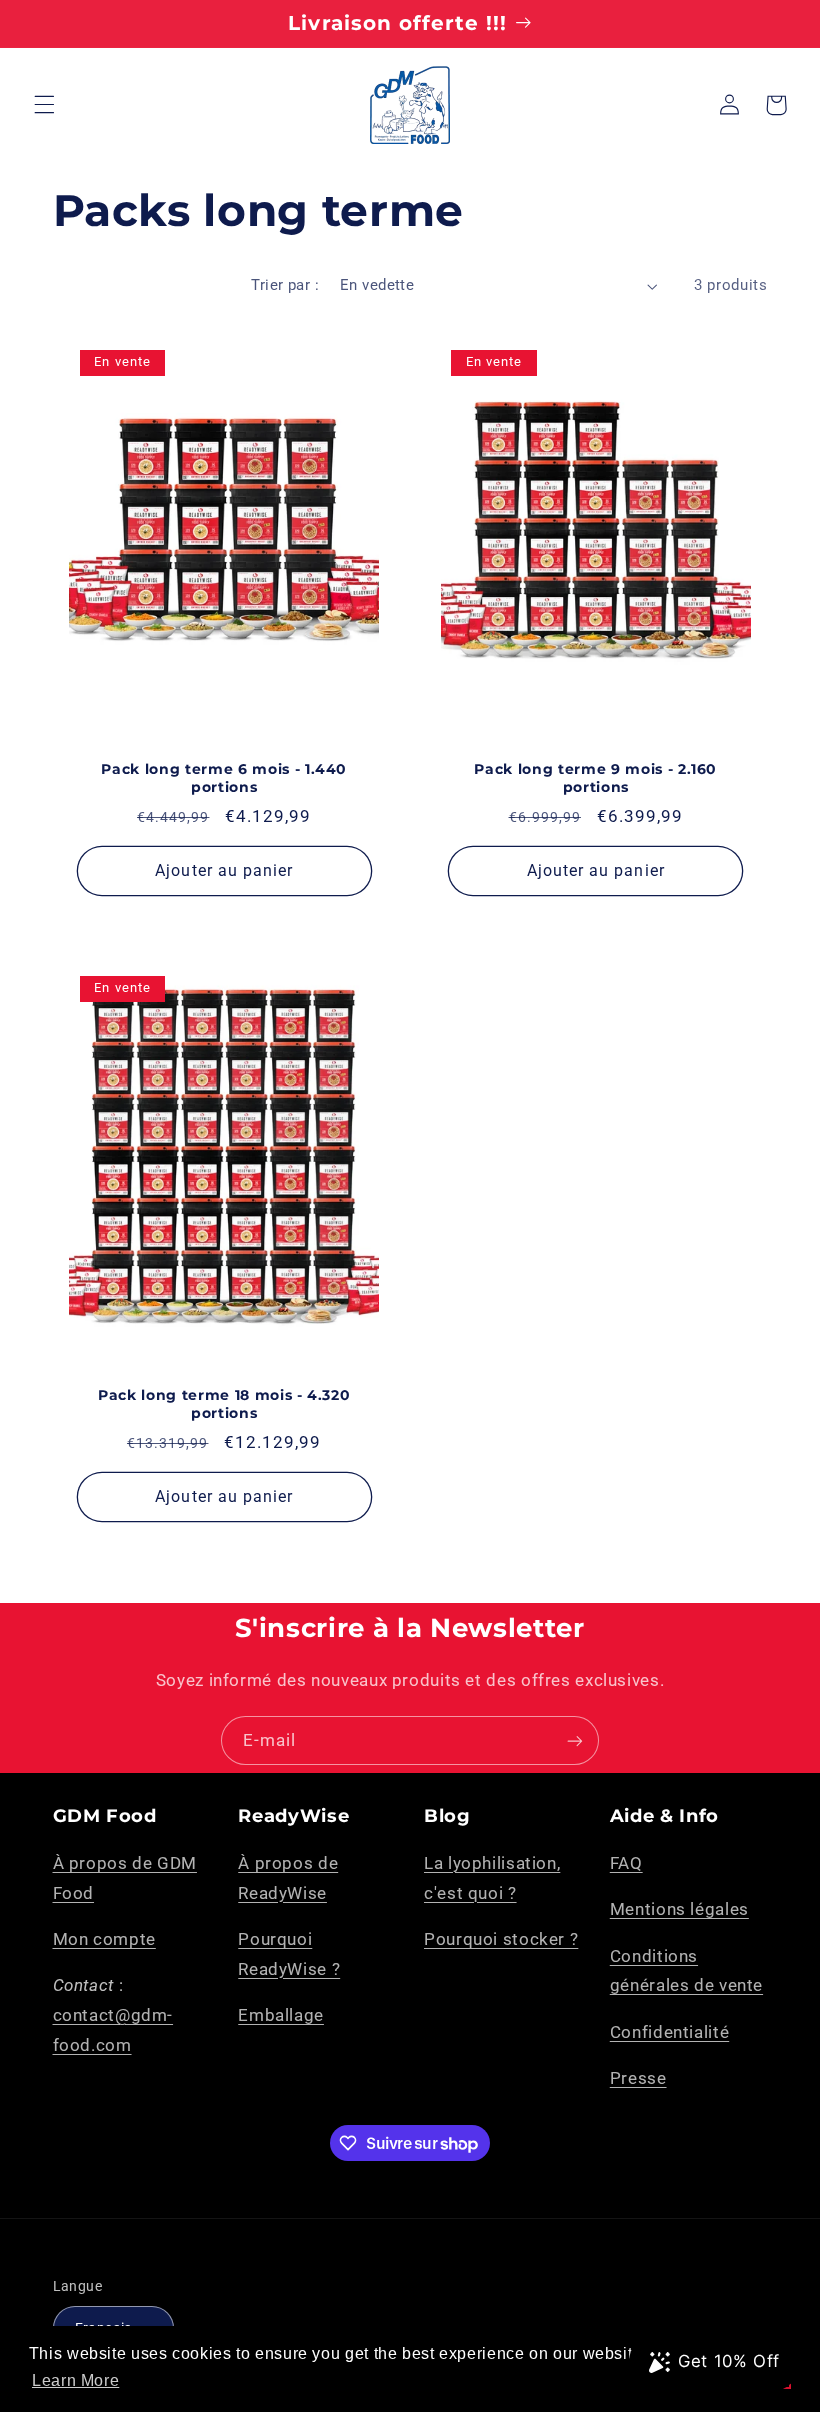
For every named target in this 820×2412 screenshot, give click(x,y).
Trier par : (285, 285)
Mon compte (104, 1939)
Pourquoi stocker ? (501, 1939)
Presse (638, 2078)
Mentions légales (679, 1909)
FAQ (626, 1863)
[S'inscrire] (575, 1740)
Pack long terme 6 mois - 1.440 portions (224, 778)
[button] (44, 105)
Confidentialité (669, 2032)
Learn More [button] (75, 2380)
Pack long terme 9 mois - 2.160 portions (595, 778)
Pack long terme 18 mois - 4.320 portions (224, 1404)
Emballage (281, 2015)
